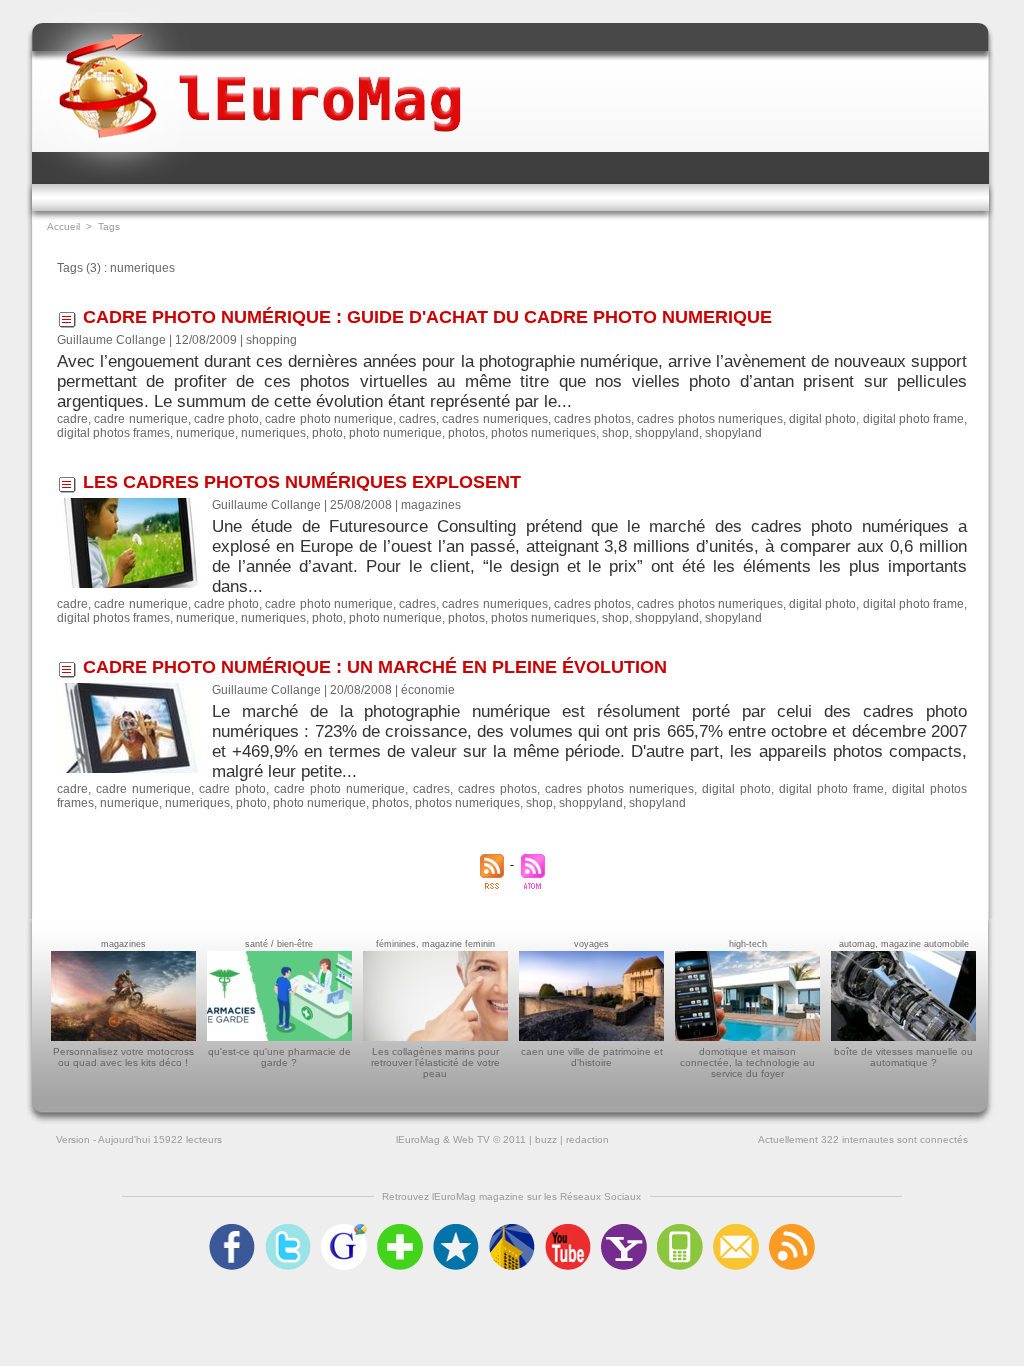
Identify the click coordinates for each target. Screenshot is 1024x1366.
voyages (591, 944)
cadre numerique (140, 419)
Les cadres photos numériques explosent (302, 482)
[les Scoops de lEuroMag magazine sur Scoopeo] (456, 1230)
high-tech (748, 944)
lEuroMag (418, 1139)
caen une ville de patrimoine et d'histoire (592, 1057)
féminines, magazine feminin (435, 944)
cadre (72, 419)
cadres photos (592, 419)
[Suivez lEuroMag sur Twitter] (288, 1230)
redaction (587, 1139)
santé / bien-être (279, 944)
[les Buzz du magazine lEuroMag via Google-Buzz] (344, 1230)
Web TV (471, 1139)
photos (466, 433)
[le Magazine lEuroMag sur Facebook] (232, 1230)
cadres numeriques (494, 419)
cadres (417, 419)
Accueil (63, 226)
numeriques (273, 433)
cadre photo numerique (329, 419)
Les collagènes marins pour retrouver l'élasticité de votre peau (435, 1062)
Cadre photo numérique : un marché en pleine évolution (375, 667)
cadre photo (226, 419)
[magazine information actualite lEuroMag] (260, 68)
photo (327, 433)
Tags (109, 226)
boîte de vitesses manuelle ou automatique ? (903, 1057)
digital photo (822, 419)
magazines (123, 944)
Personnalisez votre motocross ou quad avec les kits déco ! (123, 1057)
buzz (546, 1139)
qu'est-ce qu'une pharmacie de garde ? (279, 1057)
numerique (205, 433)
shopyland (733, 433)
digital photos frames (113, 433)
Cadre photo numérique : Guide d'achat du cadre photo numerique (427, 317)
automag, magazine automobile (904, 944)
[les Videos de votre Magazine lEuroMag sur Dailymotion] (512, 1230)
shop (615, 433)
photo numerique (395, 433)
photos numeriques (543, 433)
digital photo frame (914, 419)
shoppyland (667, 433)
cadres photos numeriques (710, 419)
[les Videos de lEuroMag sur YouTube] (568, 1230)
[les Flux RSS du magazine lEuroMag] (792, 1230)
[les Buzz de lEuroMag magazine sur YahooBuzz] (624, 1230)
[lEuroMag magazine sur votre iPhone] (680, 1230)
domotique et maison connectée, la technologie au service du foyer (747, 1062)
